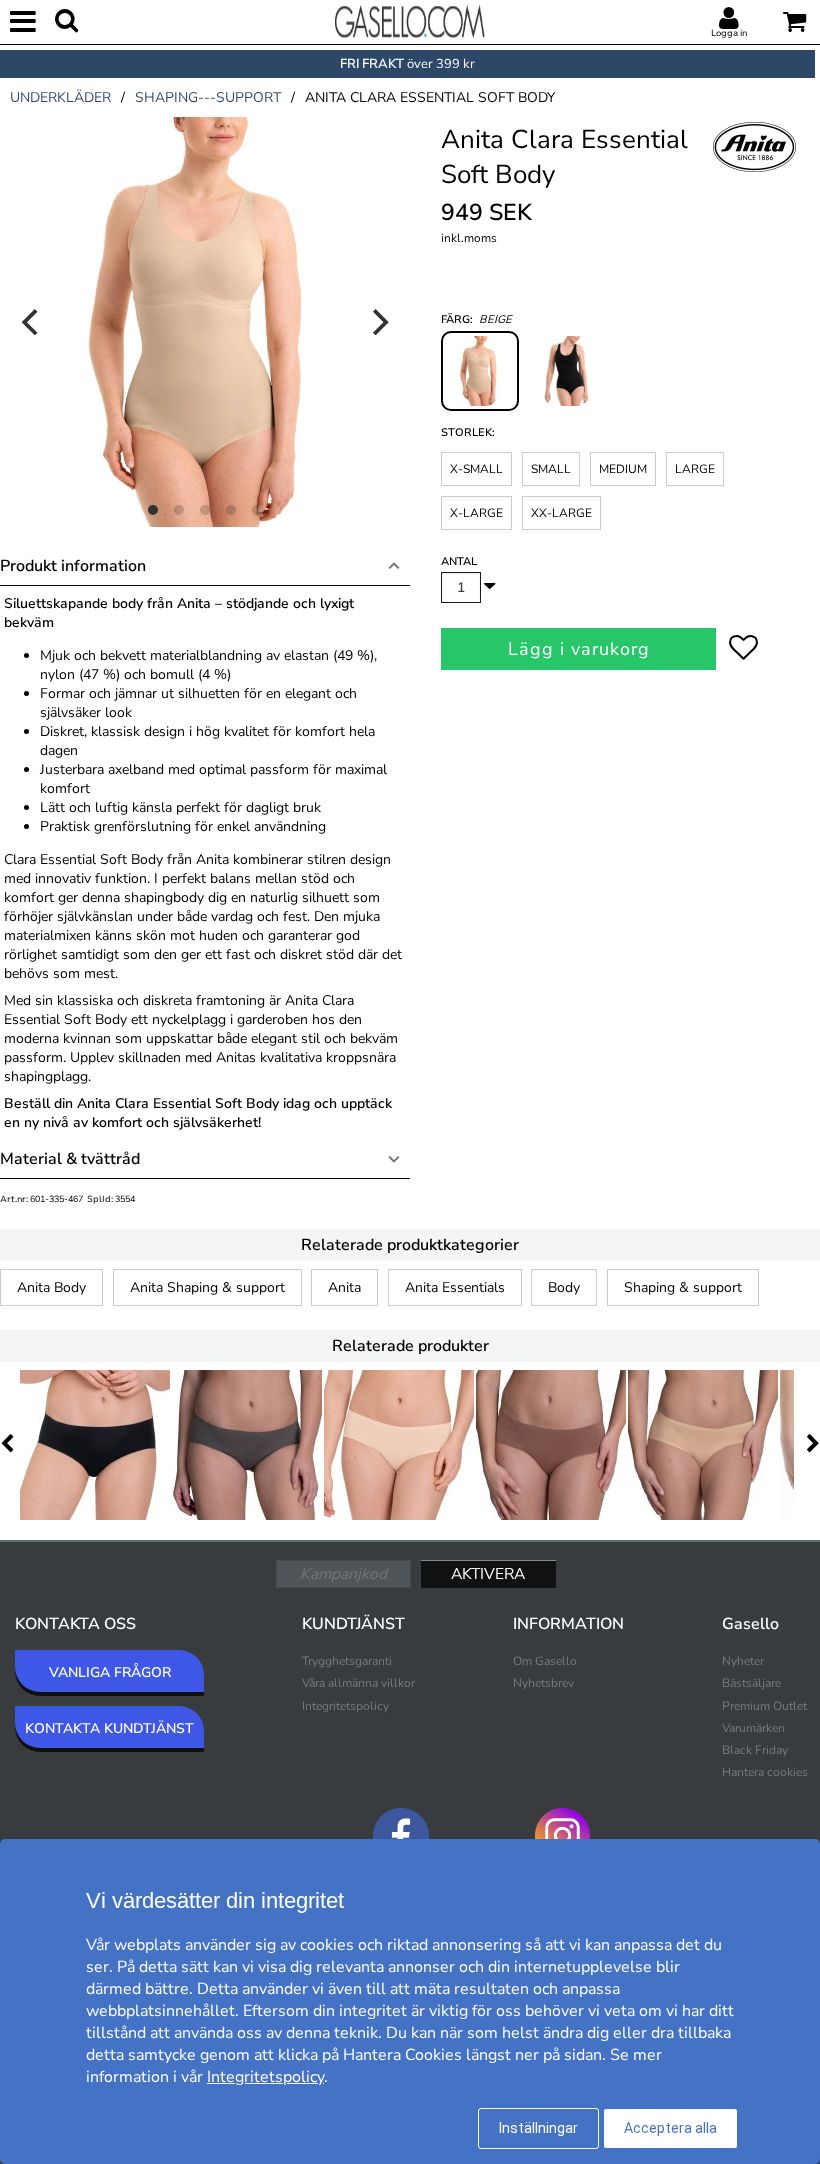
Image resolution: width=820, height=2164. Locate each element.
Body (564, 1287)
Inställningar (538, 2128)
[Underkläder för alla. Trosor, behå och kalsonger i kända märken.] (410, 20)
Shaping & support (683, 1287)
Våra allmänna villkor (358, 1683)
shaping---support (208, 97)
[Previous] (32, 322)
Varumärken (753, 1728)
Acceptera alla (670, 2128)
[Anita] (755, 169)
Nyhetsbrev (543, 1683)
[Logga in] (729, 19)
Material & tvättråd (70, 1159)
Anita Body (51, 1287)
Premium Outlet (764, 1706)
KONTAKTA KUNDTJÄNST (109, 1728)
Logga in (729, 33)
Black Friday (755, 1750)
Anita (344, 1287)
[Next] (378, 322)
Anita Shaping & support (207, 1287)
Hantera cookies (765, 1772)
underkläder (60, 97)
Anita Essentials (455, 1287)
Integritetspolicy (345, 1706)
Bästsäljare (751, 1683)
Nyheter (743, 1661)
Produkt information (73, 566)
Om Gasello (545, 1661)
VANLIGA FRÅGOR (110, 1672)
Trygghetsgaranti (347, 1661)
